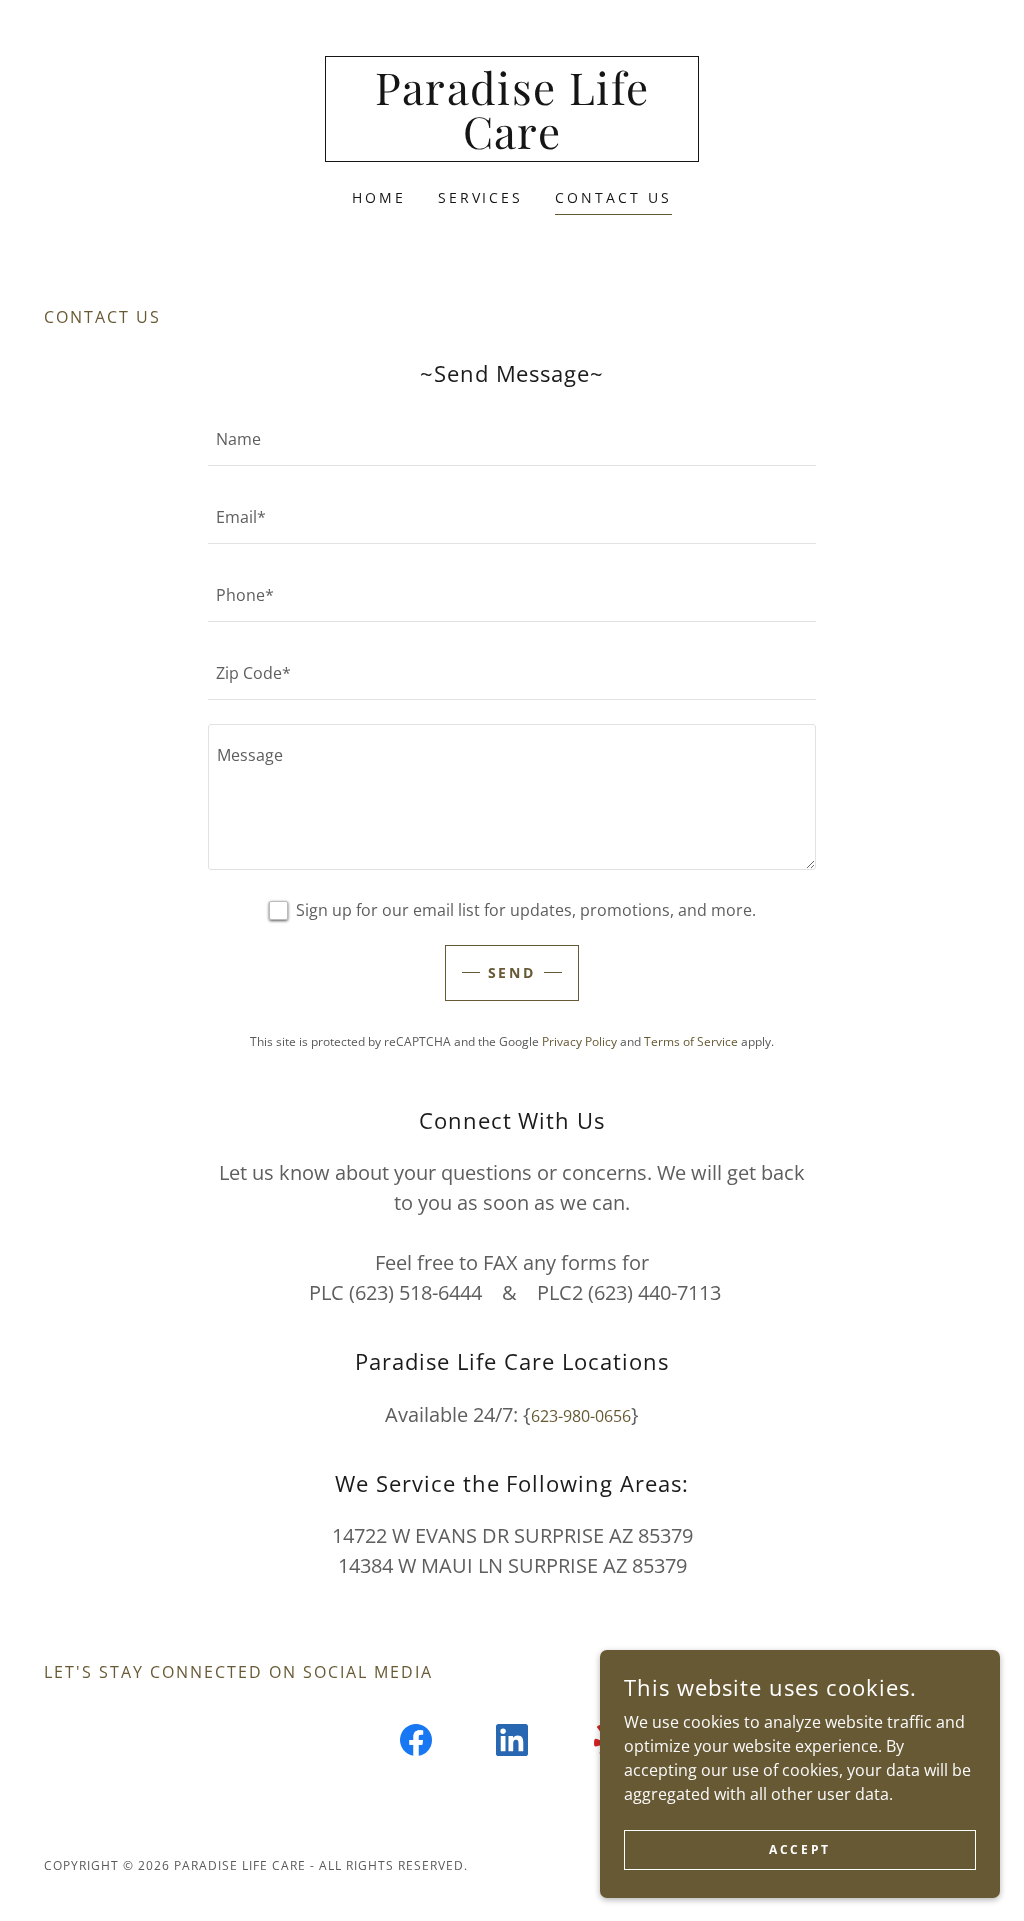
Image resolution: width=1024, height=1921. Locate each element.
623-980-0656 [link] (581, 1416)
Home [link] (379, 197)
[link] (512, 143)
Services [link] (481, 197)
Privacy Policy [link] (579, 1041)
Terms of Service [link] (691, 1041)
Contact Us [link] (613, 197)
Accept (799, 1849)
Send (512, 972)
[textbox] (512, 439)
